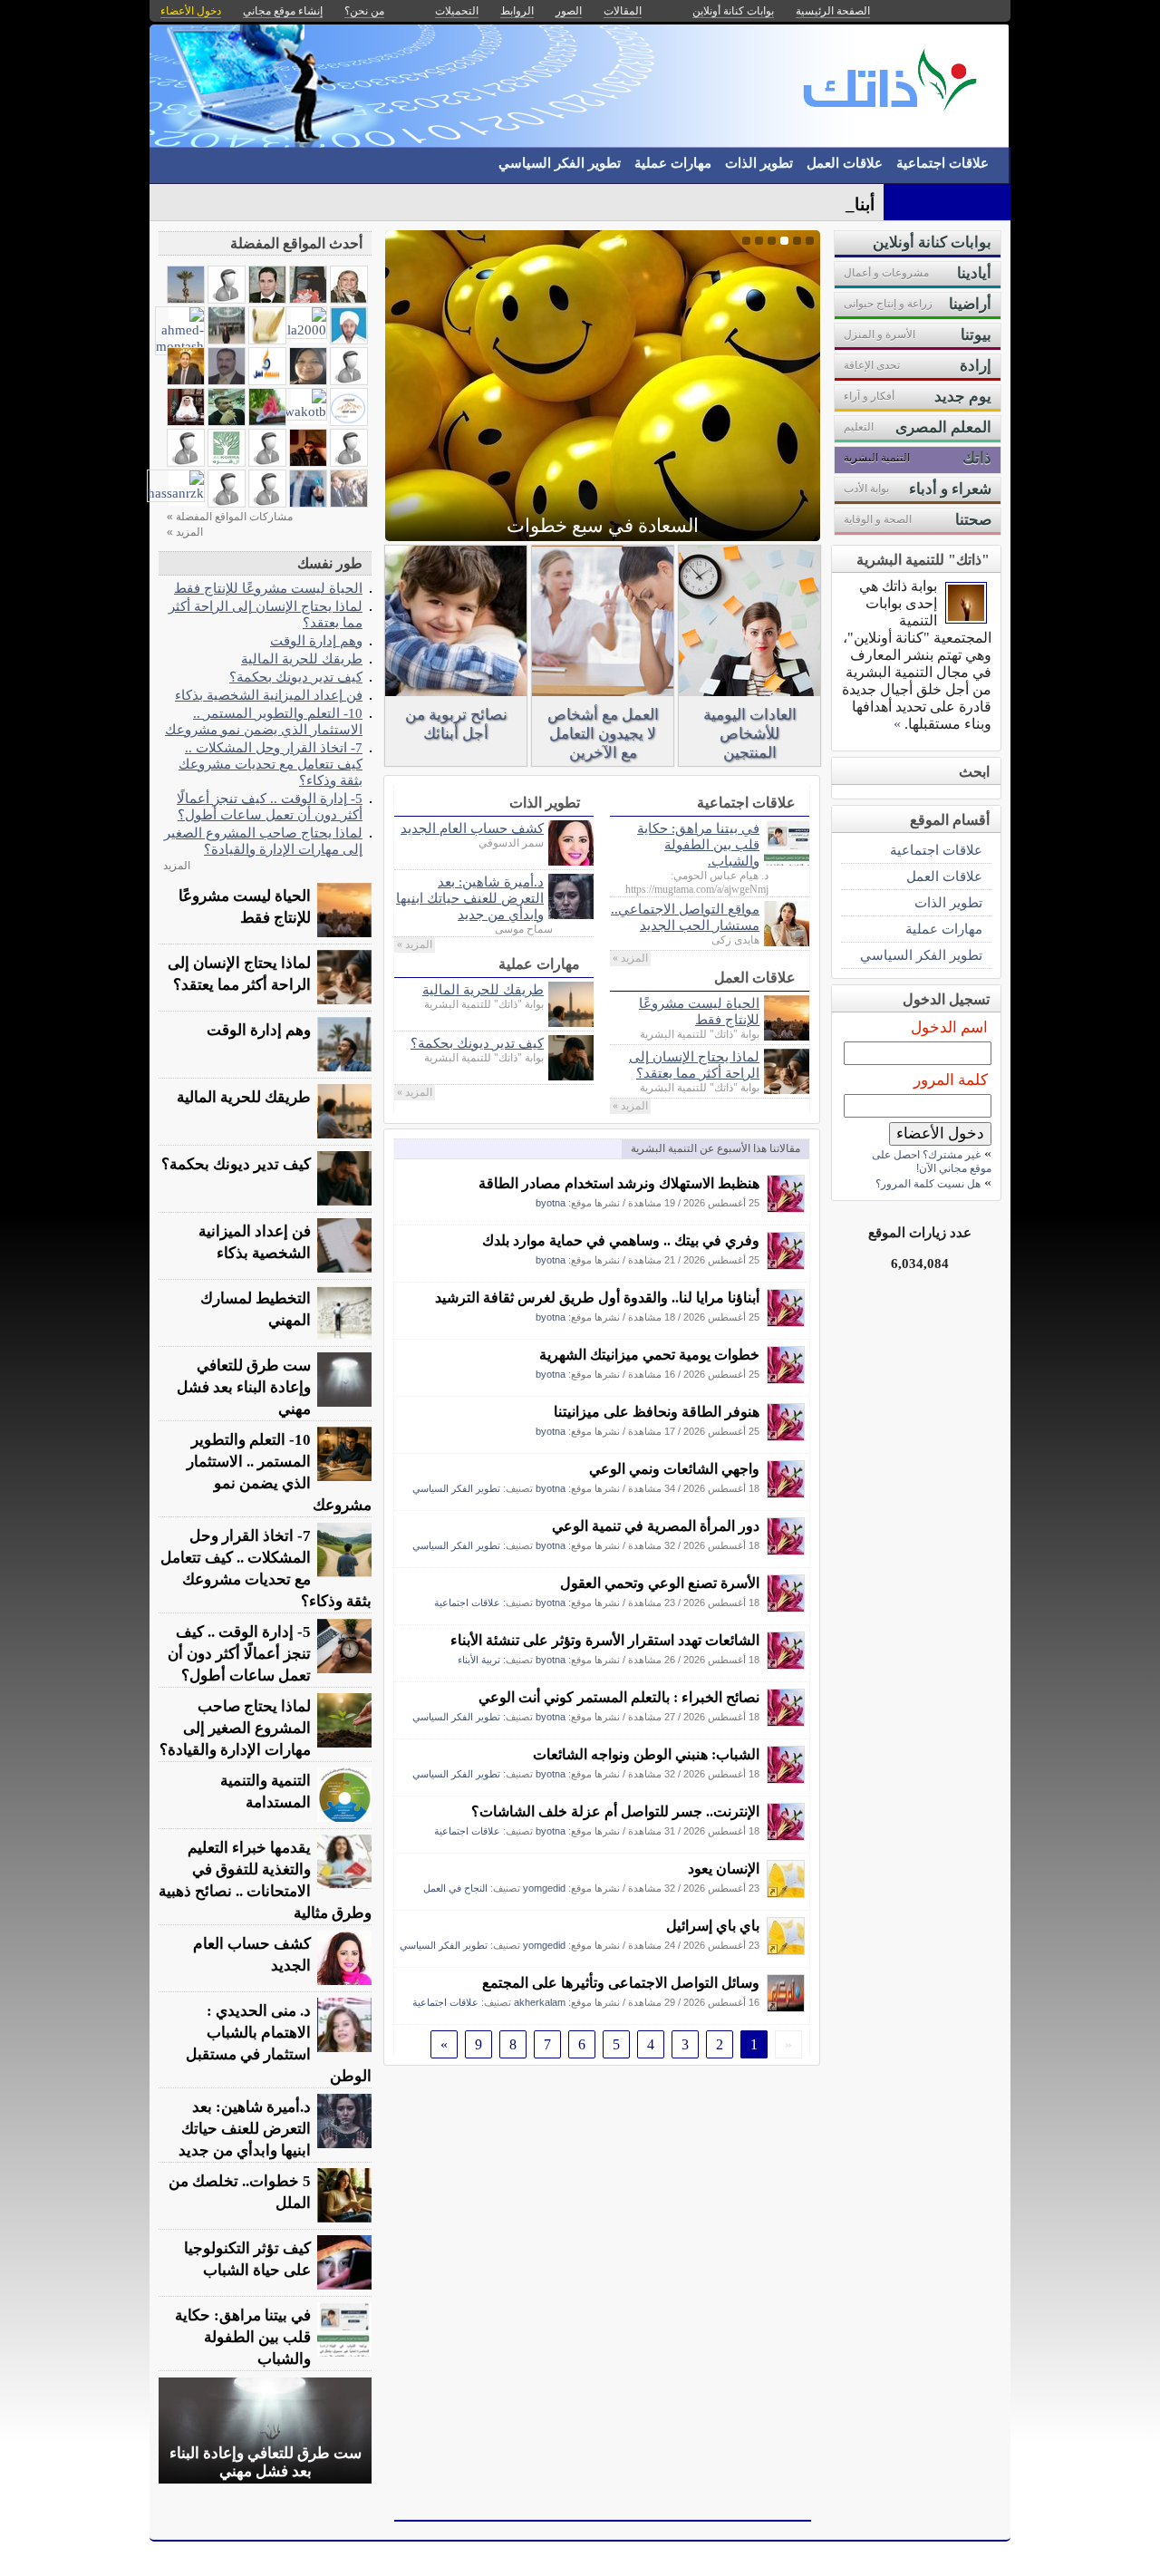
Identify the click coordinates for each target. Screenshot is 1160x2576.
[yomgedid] (786, 1893)
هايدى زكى (735, 940)
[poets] (267, 339)
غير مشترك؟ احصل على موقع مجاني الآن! (932, 1162)
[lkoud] (349, 421)
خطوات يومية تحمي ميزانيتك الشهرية (649, 1355)
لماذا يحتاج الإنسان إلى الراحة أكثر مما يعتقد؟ (694, 1065)
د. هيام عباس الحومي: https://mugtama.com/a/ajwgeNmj (697, 882)
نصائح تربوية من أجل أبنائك (456, 724)
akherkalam (540, 2002)
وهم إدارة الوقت (316, 640)
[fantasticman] (186, 380)
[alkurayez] (227, 299)
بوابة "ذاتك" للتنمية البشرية (700, 1034)
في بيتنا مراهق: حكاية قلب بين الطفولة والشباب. (698, 844)
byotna (551, 1203)
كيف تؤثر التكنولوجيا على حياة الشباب (247, 2259)
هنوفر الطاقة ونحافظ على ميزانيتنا (657, 1412)
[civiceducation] (227, 339)
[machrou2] (349, 462)
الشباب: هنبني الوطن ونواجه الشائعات (646, 1754)
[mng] (349, 339)
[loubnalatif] (227, 503)
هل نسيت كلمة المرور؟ (928, 1184)
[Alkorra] (227, 462)
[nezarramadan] (227, 421)
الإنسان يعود (724, 1869)
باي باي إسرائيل (713, 1926)
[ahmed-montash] (180, 346)
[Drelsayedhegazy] (186, 462)
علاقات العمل (845, 163)
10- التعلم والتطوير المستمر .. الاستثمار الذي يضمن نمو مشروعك (264, 721)
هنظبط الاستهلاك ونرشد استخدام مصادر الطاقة (619, 1183)
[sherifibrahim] (267, 299)
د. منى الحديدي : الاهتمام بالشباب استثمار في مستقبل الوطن (279, 2043)
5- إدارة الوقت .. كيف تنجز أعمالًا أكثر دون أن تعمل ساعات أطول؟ (270, 806)
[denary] (186, 299)
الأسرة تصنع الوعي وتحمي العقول (660, 1583)
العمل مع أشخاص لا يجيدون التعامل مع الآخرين (603, 734)
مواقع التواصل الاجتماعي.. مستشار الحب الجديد (685, 917)
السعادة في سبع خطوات (603, 526)
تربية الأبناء (479, 1660)
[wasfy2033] (267, 503)
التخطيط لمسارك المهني (256, 1309)
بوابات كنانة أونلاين (733, 11)
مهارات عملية (673, 163)
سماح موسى (524, 929)
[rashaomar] (308, 299)
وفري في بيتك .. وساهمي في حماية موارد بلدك (621, 1240)
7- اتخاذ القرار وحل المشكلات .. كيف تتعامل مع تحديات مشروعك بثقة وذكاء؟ (271, 764)
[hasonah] (349, 503)
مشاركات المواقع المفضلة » (230, 517)
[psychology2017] (267, 462)
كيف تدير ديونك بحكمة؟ (477, 1043)
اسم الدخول (949, 1027)
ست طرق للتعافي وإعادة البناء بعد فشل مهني (244, 1387)
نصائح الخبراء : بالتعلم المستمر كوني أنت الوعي (619, 1697)
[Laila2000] (298, 329)
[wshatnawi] (227, 380)
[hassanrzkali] (267, 380)
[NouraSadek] (349, 299)
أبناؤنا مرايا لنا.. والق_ (799, 204)
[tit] (308, 380)
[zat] (308, 503)
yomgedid (544, 1888)
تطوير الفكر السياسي (560, 163)
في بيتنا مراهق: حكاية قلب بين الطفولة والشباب (243, 2337)
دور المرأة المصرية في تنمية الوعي (656, 1526)
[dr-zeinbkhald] (267, 421)
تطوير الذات (759, 163)
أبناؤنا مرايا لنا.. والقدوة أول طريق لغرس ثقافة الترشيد (597, 1298)
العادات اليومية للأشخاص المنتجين (750, 734)
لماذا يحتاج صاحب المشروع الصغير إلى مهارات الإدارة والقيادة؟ (263, 841)
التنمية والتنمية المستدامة (266, 1792)
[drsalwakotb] (292, 411)
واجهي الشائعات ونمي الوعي (674, 1469)
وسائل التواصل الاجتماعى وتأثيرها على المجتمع (621, 1983)
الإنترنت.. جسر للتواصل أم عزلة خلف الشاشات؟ (615, 1811)
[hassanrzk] (176, 493)
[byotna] (786, 1208)
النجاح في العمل (455, 1888)
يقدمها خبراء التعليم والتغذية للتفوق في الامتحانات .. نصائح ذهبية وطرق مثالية (265, 1880)
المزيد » (630, 958)
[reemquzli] (349, 380)
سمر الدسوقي (511, 843)
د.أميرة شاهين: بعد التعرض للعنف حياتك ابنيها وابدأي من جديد (470, 898)
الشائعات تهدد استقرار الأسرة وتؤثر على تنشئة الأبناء (605, 1640)
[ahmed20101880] (308, 462)
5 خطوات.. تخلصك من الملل (240, 2192)
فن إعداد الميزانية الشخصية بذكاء (269, 695)
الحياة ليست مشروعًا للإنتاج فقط (699, 1011)
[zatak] (966, 619)
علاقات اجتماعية (942, 163)
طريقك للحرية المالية (483, 989)
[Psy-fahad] (186, 421)
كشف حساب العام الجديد (472, 828)
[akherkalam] (786, 2007)
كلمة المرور (951, 1080)
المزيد (177, 866)
